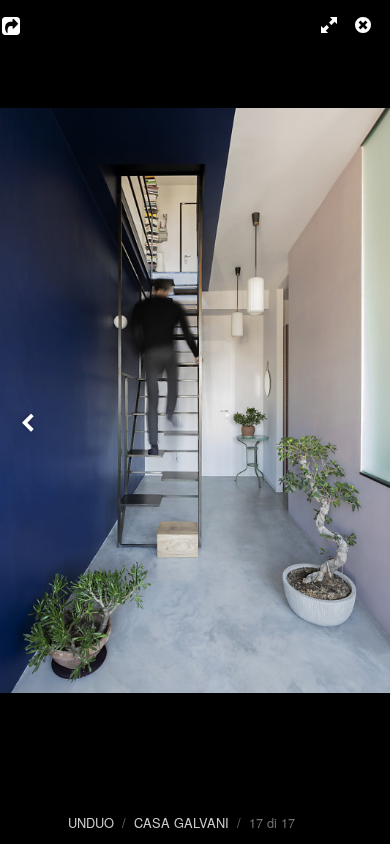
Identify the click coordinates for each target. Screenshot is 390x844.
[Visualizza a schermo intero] (320, 25)
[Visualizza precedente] (30, 422)
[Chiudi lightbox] (365, 25)
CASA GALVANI (181, 822)
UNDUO (91, 822)
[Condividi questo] (25, 25)
